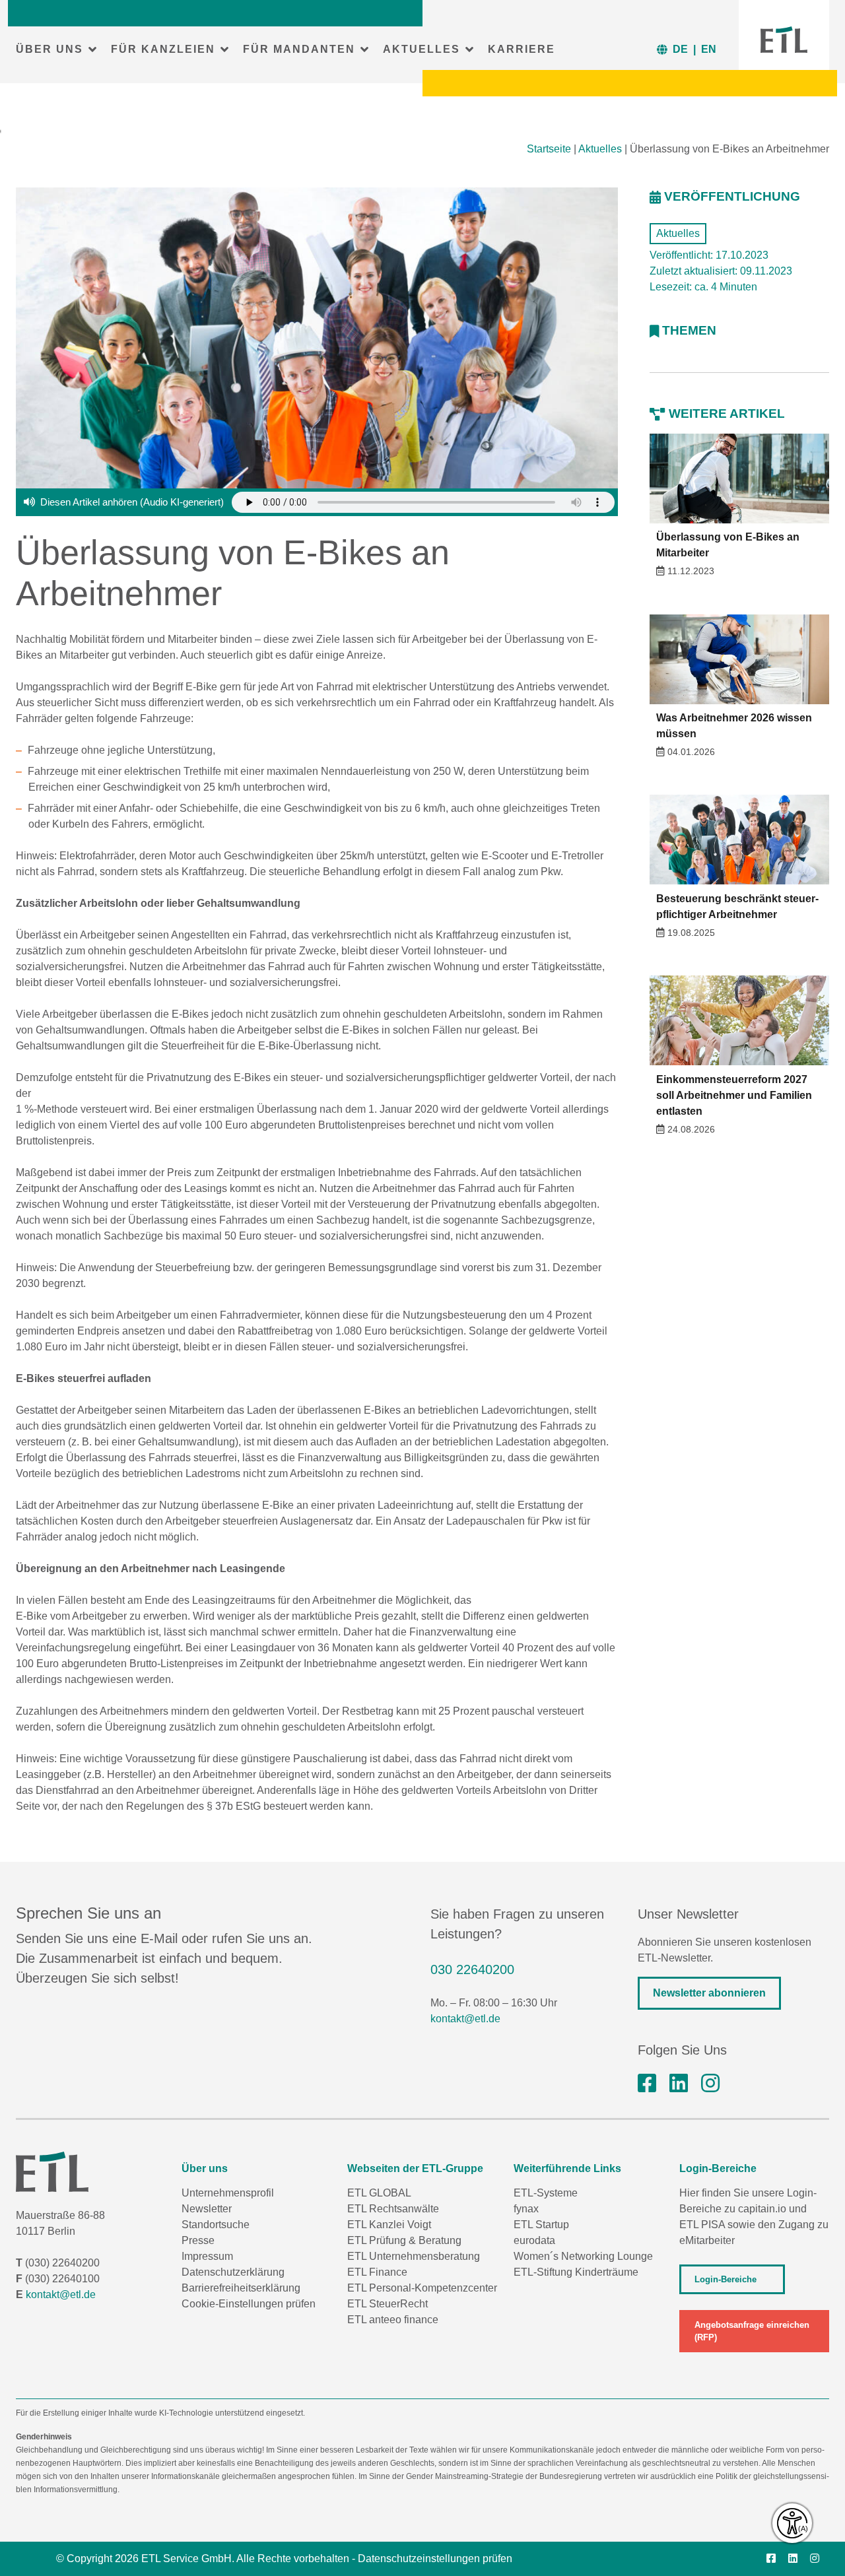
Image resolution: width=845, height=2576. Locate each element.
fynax (526, 2209)
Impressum (207, 2256)
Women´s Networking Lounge (583, 2256)
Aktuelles (600, 149)
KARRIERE (522, 49)
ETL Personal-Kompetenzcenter (422, 2288)
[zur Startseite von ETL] (784, 40)
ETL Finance (377, 2272)
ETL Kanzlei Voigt (389, 2225)
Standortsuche (216, 2225)
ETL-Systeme (546, 2193)
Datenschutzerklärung (233, 2272)
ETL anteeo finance (393, 2320)
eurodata (534, 2240)
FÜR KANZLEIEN (163, 49)
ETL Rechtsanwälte (393, 2209)
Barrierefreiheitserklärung (241, 2288)
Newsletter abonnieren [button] (709, 1993)
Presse (198, 2240)
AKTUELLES (422, 49)
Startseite (549, 149)
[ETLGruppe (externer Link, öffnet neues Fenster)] (647, 2084)
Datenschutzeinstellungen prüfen (435, 2559)
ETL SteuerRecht (388, 2304)
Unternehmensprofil (228, 2193)
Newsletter (207, 2209)
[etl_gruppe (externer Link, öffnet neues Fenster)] (710, 2084)
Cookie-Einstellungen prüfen (249, 2304)
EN (709, 49)
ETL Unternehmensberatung (414, 2256)
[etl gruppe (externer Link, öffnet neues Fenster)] (679, 2084)
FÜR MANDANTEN (299, 49)
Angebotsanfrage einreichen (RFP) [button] (752, 2331)
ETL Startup (541, 2225)
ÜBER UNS (50, 49)
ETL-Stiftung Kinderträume (576, 2272)
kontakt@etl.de (465, 2019)
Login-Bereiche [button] (726, 2279)
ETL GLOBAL (379, 2193)
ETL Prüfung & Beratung (404, 2240)
